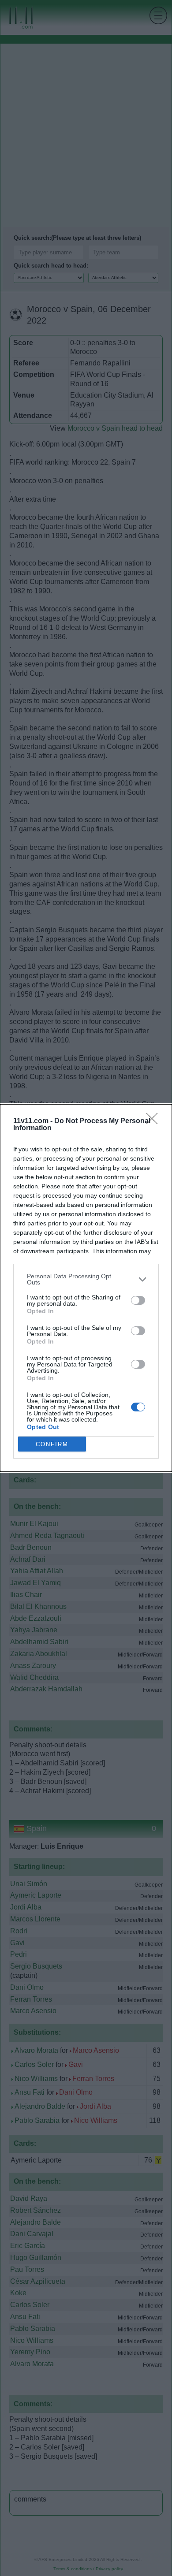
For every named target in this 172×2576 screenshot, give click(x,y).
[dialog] (86, 1288)
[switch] (138, 1300)
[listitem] (86, 1279)
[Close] (155, 1121)
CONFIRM (52, 1444)
